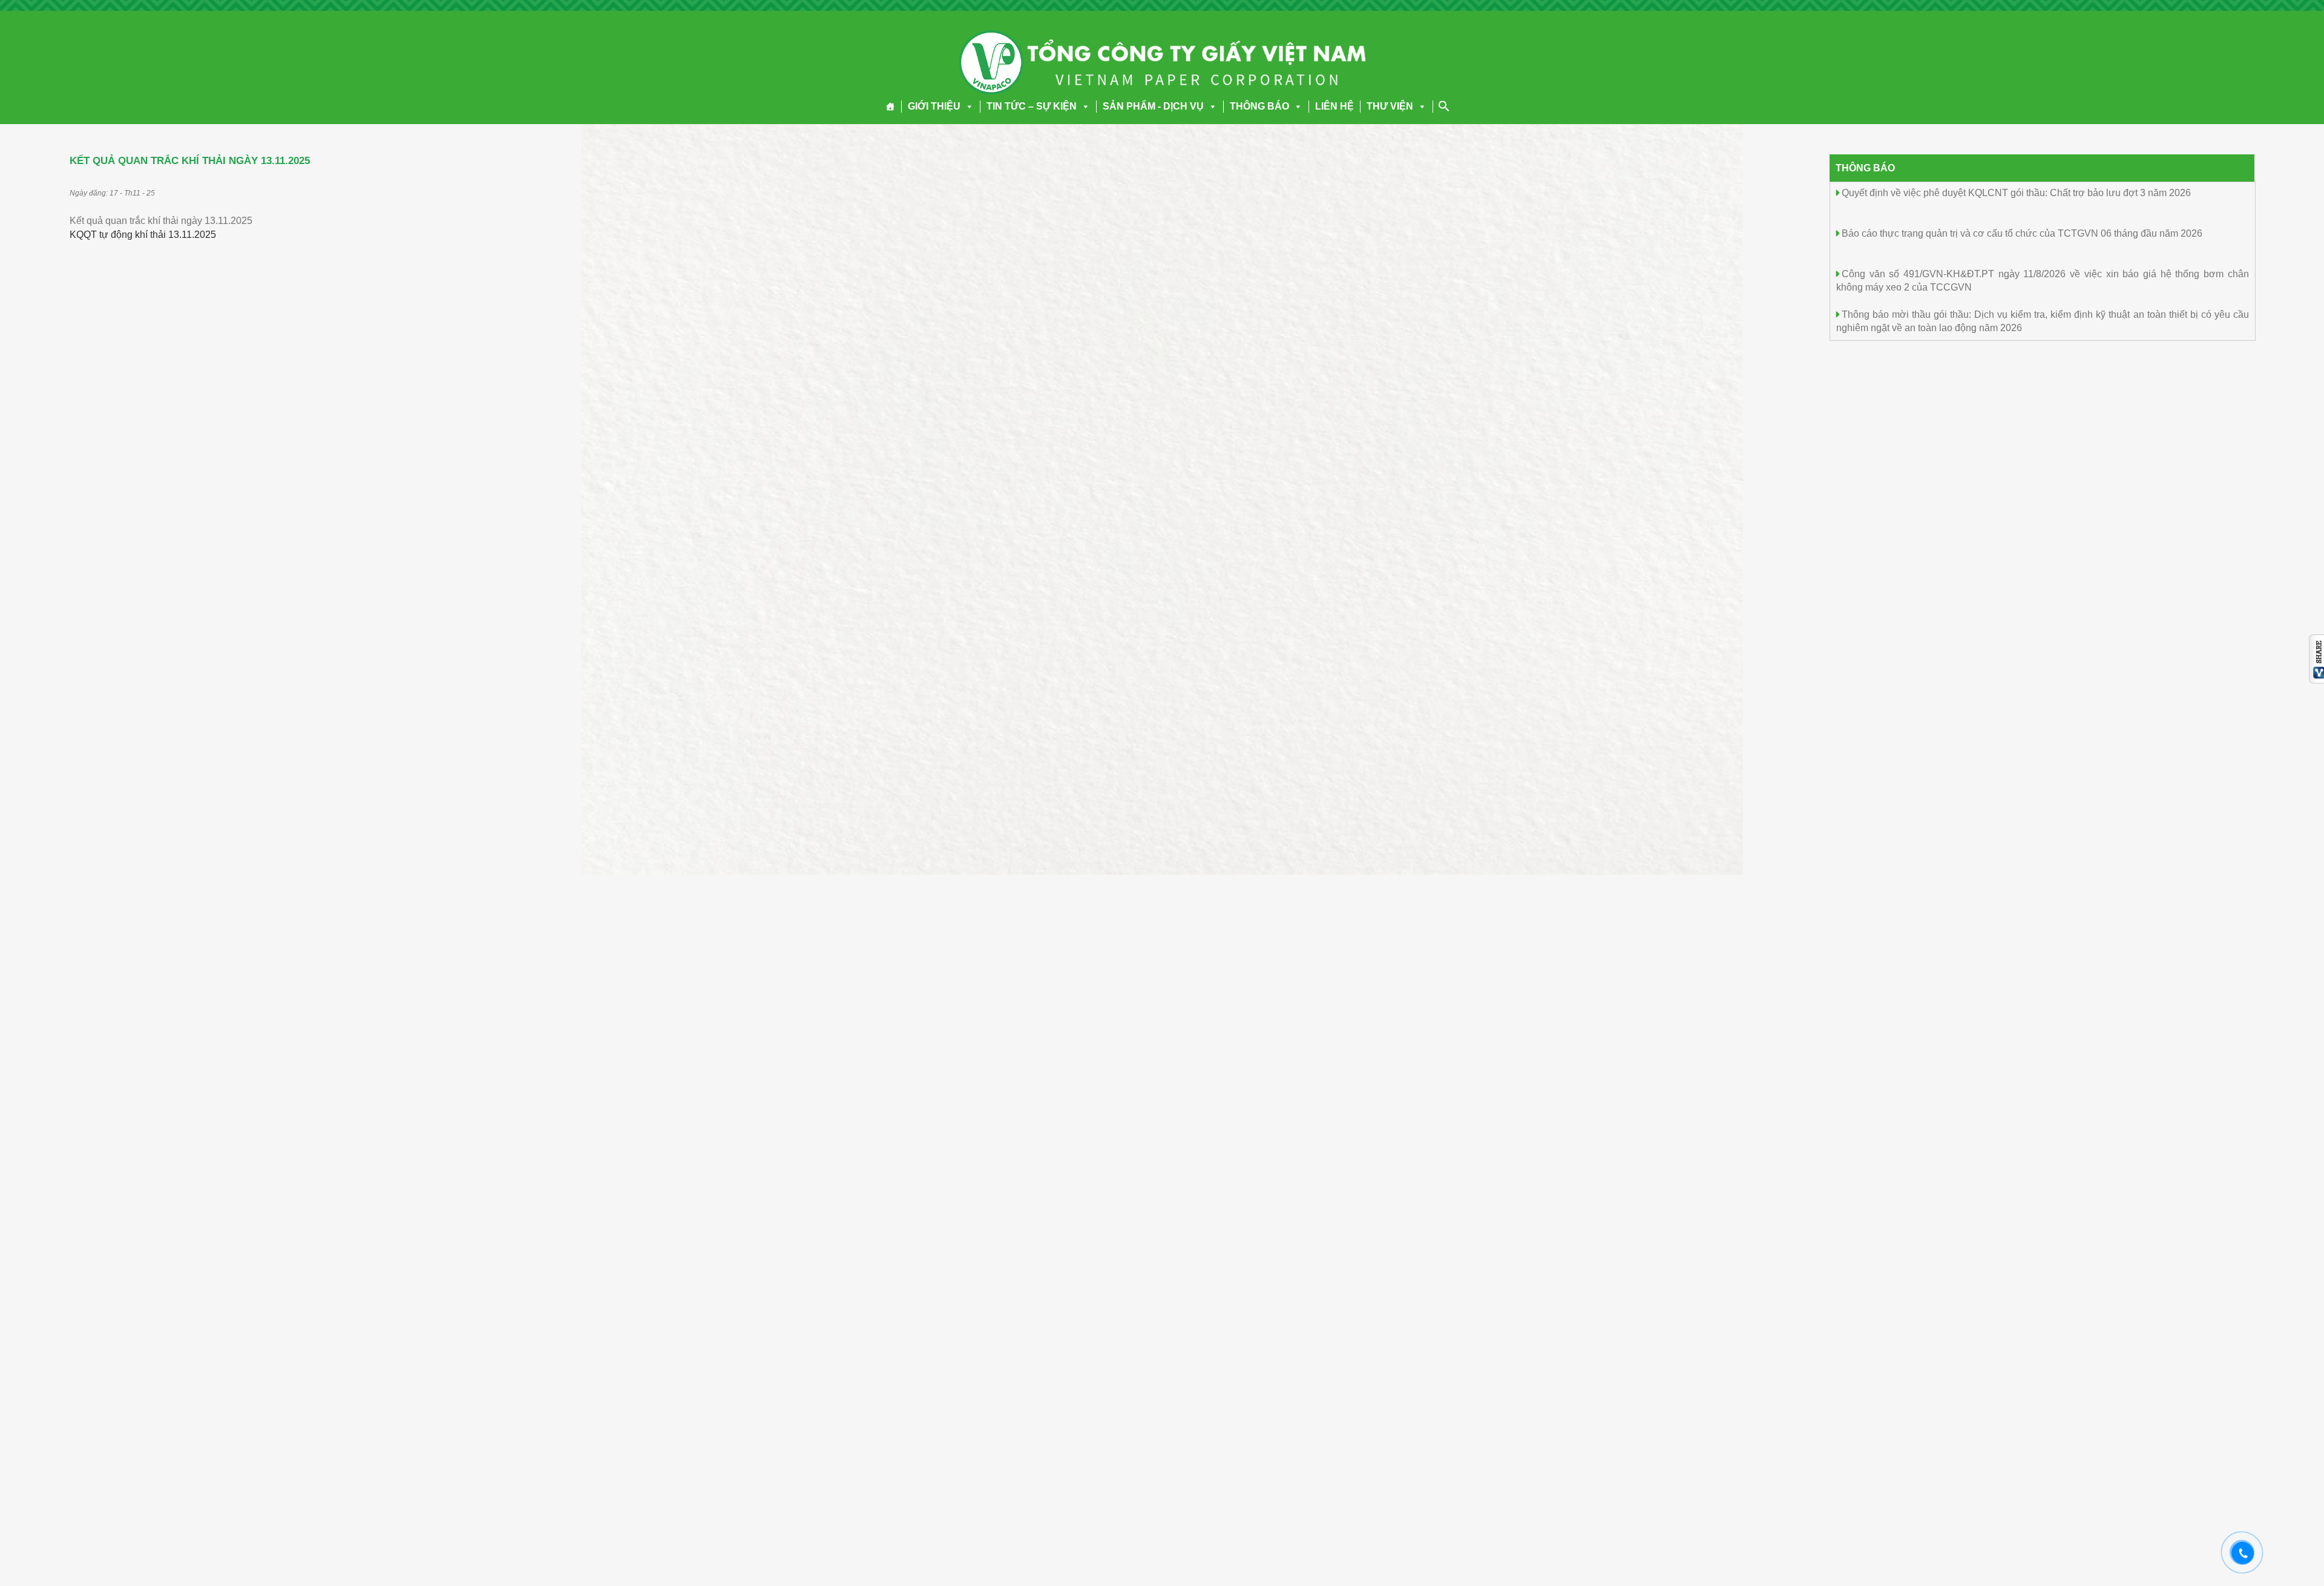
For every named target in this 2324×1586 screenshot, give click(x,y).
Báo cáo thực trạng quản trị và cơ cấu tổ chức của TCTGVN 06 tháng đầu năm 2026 (2022, 233)
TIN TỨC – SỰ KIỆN (1032, 106)
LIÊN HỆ (1334, 106)
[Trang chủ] (891, 107)
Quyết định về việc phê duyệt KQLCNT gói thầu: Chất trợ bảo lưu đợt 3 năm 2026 (2016, 193)
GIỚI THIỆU (934, 106)
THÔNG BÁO (1259, 106)
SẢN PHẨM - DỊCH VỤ (1153, 106)
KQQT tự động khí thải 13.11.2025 (143, 235)
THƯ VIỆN (1390, 106)
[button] (967, 106)
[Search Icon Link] (1444, 106)
